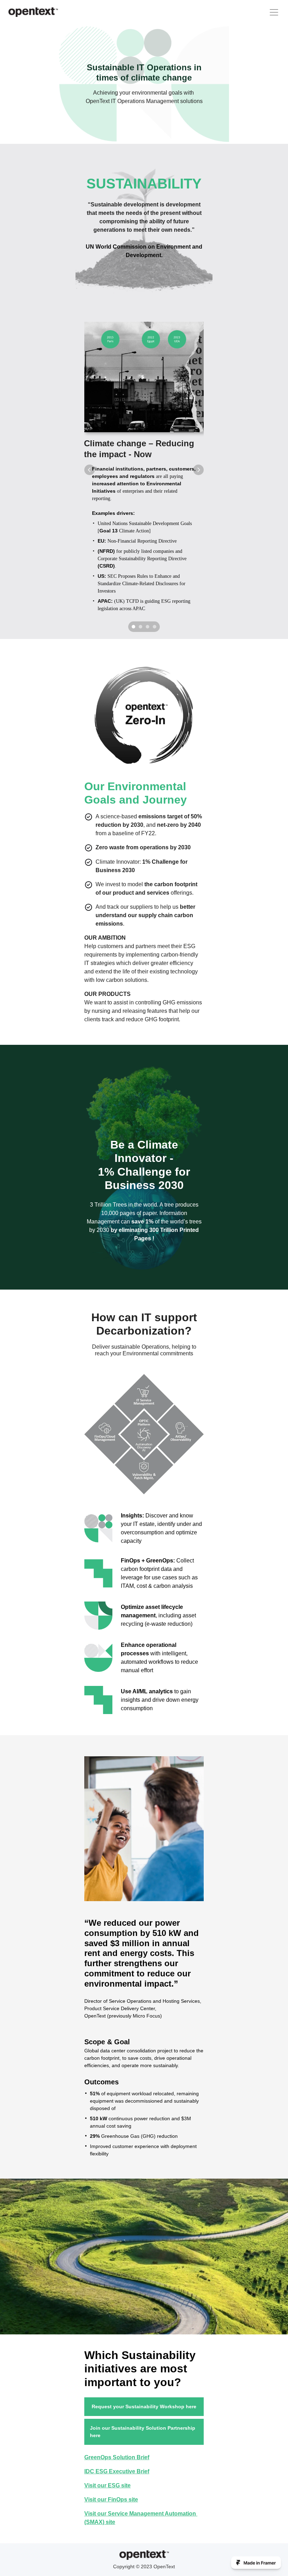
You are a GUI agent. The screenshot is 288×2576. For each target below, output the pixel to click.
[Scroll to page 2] (140, 627)
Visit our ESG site (107, 2485)
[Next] (198, 470)
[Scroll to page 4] (155, 627)
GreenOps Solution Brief (117, 2457)
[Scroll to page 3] (148, 627)
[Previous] (90, 470)
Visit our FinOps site (111, 2500)
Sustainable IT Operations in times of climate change (145, 72)
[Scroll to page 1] (133, 627)
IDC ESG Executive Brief (117, 2471)
